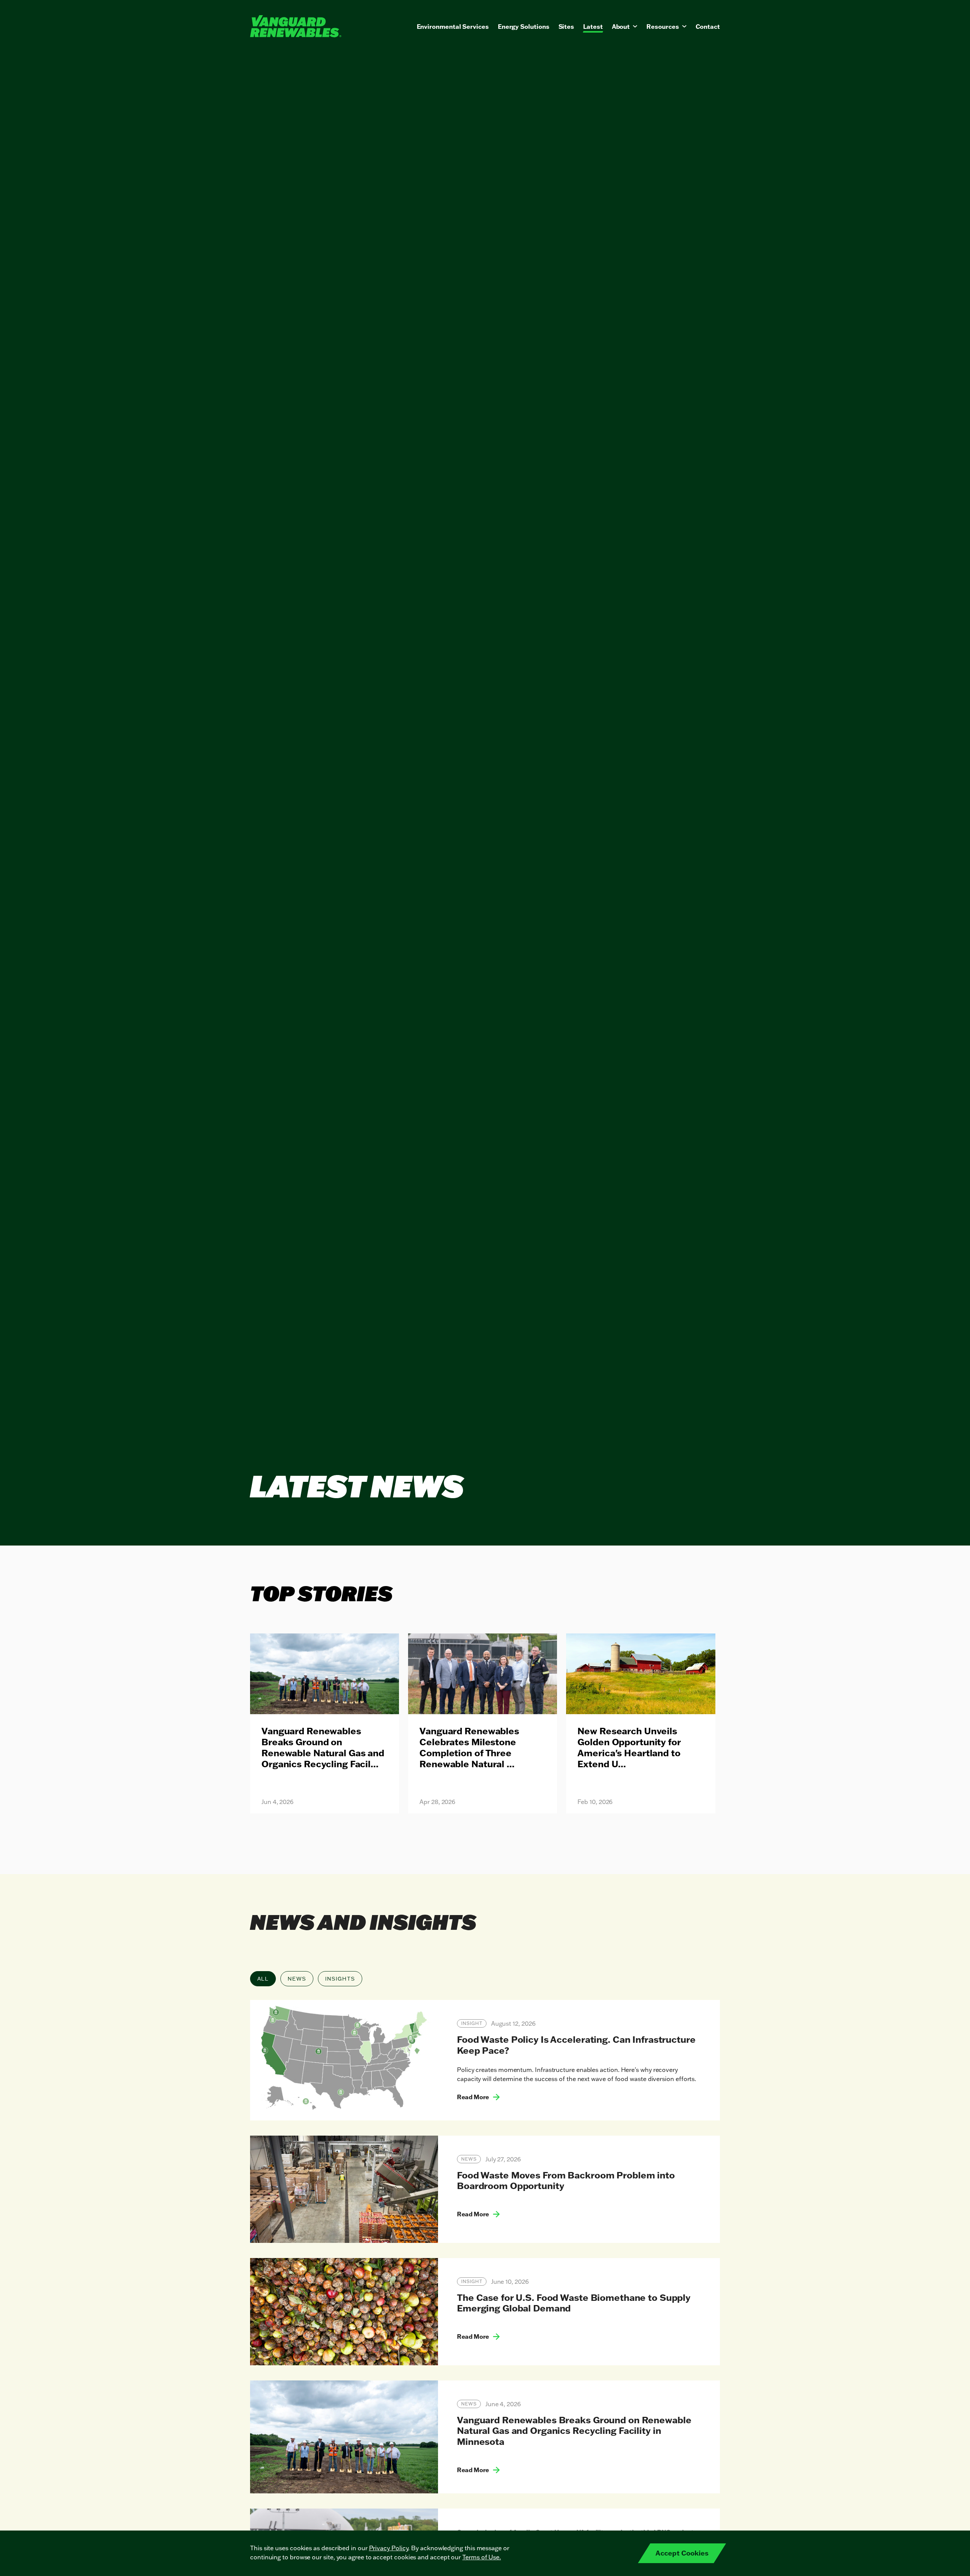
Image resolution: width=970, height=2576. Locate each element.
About (621, 27)
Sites (566, 27)
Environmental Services (453, 27)
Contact (708, 27)
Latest (593, 27)
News (297, 1979)
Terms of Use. (482, 2557)
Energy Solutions (524, 27)
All (263, 1979)
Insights (340, 1979)
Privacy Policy (389, 2548)
